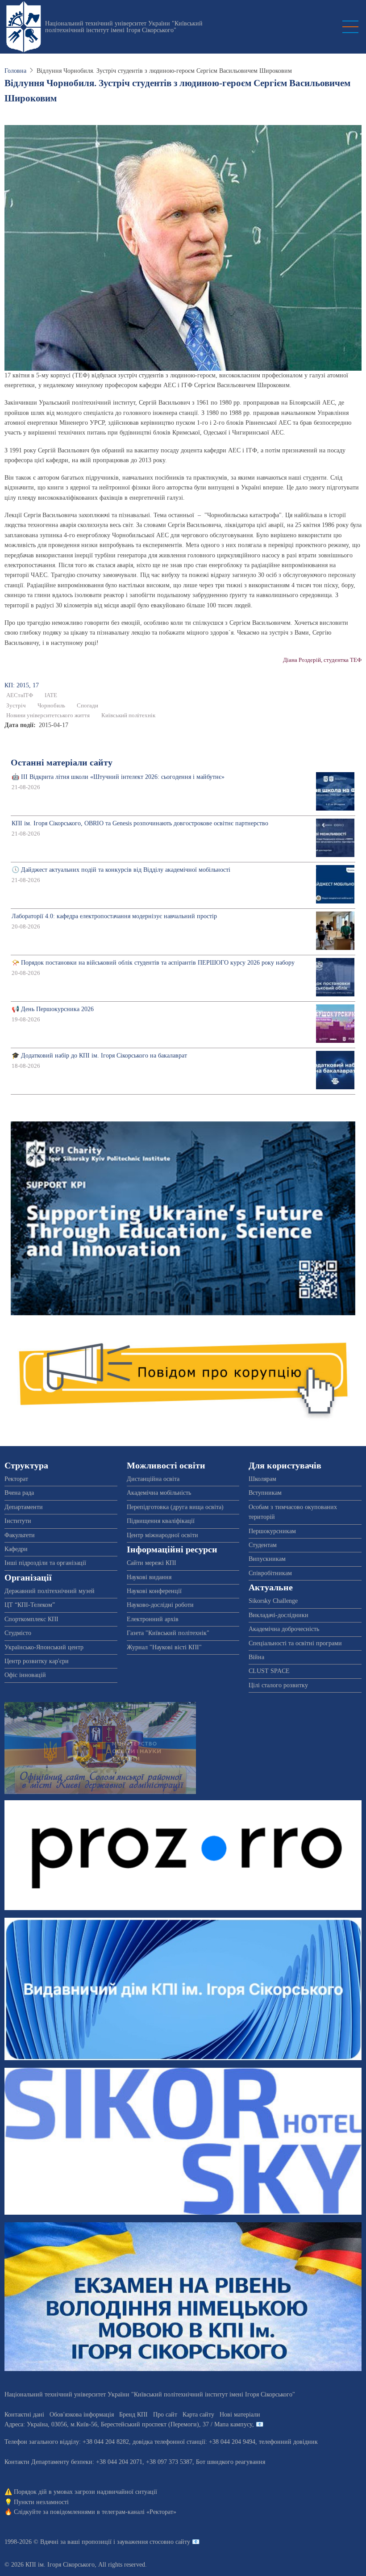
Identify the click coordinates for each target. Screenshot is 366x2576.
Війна (256, 1657)
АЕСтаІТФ (20, 695)
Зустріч (16, 706)
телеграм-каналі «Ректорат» (139, 2512)
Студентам (263, 1545)
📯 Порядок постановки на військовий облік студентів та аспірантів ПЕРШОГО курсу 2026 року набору (153, 963)
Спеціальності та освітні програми (295, 1643)
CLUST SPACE (269, 1671)
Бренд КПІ (133, 2415)
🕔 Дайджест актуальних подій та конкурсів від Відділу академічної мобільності (121, 870)
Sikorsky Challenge (273, 1601)
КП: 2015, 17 (22, 685)
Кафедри (16, 1549)
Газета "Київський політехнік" (168, 1633)
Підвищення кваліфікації (161, 1521)
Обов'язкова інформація (82, 2415)
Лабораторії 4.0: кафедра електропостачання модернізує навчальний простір (114, 916)
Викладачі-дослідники (279, 1615)
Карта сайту (198, 2415)
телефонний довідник (288, 2442)
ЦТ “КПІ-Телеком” (30, 1605)
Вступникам (265, 1493)
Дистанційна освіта (153, 1479)
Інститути (18, 1521)
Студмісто (18, 1633)
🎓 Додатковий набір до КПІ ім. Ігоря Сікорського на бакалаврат (99, 1056)
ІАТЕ (51, 695)
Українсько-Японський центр (44, 1647)
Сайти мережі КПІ (152, 1563)
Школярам (262, 1479)
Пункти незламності (41, 2502)
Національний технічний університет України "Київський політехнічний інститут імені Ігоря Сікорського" (124, 27)
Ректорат (16, 1479)
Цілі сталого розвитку (278, 1685)
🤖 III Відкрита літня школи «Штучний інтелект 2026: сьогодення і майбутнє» (118, 777)
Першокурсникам (272, 1531)
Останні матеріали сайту (62, 763)
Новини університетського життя (48, 715)
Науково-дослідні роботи (160, 1605)
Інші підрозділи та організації (45, 1563)
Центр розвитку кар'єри (37, 1661)
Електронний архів (153, 1619)
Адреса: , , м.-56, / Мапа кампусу (128, 2424)
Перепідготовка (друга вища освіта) (175, 1507)
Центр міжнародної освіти (162, 1535)
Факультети (20, 1535)
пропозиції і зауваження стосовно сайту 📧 (141, 2542)
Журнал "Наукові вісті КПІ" (164, 1647)
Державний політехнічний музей (50, 1591)
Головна (15, 71)
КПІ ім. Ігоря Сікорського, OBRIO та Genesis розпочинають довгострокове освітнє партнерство (140, 823)
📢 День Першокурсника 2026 (53, 1009)
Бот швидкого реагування (231, 2462)
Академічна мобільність (159, 1493)
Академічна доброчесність (284, 1629)
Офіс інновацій (25, 1675)
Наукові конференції (154, 1591)
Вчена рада (19, 1493)
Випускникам (267, 1559)
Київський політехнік (128, 715)
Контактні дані (24, 2415)
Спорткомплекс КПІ (31, 1619)
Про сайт (165, 2415)
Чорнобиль (51, 706)
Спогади (87, 706)
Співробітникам (270, 1573)
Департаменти (24, 1507)
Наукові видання (149, 1577)
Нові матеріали (240, 2415)
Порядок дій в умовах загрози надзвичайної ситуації (85, 2492)
